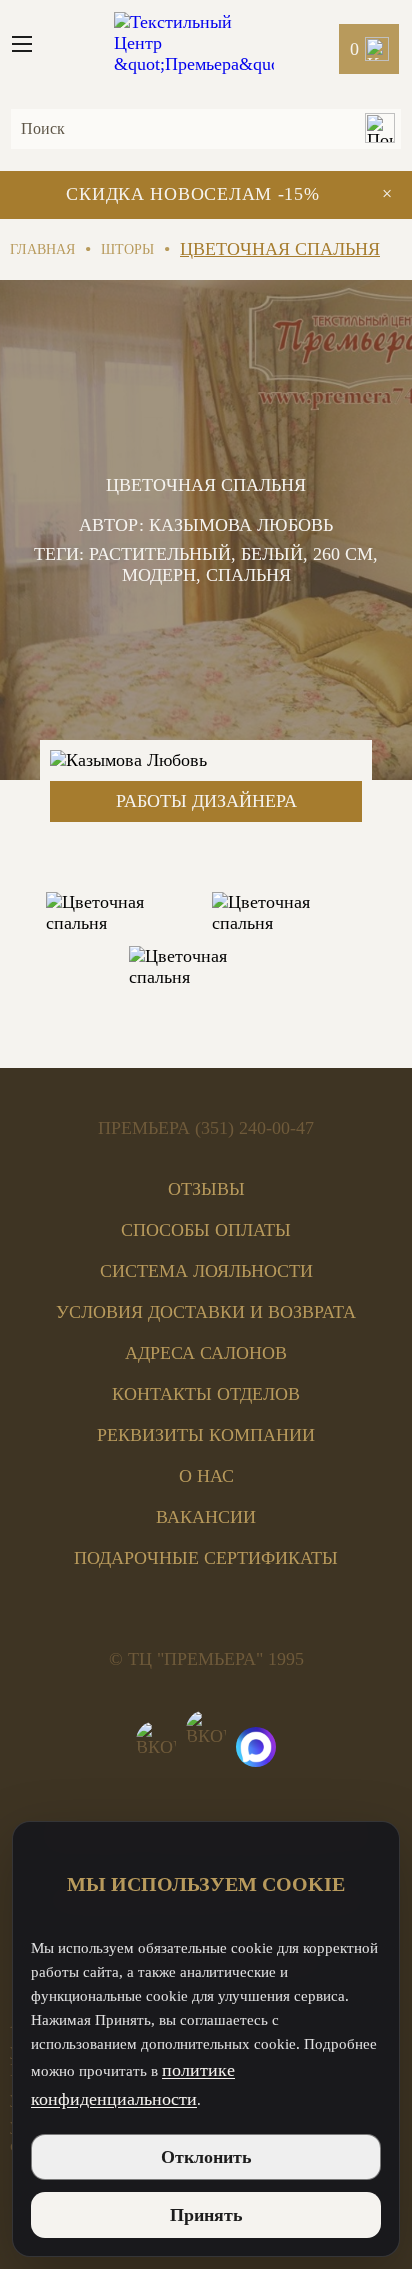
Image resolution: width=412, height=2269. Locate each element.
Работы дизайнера (206, 801)
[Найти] (379, 130)
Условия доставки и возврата (206, 1312)
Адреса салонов (206, 1353)
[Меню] (30, 44)
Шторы (127, 249)
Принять (206, 2215)
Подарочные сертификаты (206, 1558)
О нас (206, 1476)
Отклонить (206, 2157)
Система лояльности (206, 1271)
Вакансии (206, 1517)
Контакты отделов (206, 1394)
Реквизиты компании (206, 1435)
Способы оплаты (206, 1230)
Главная (42, 249)
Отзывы (206, 1189)
